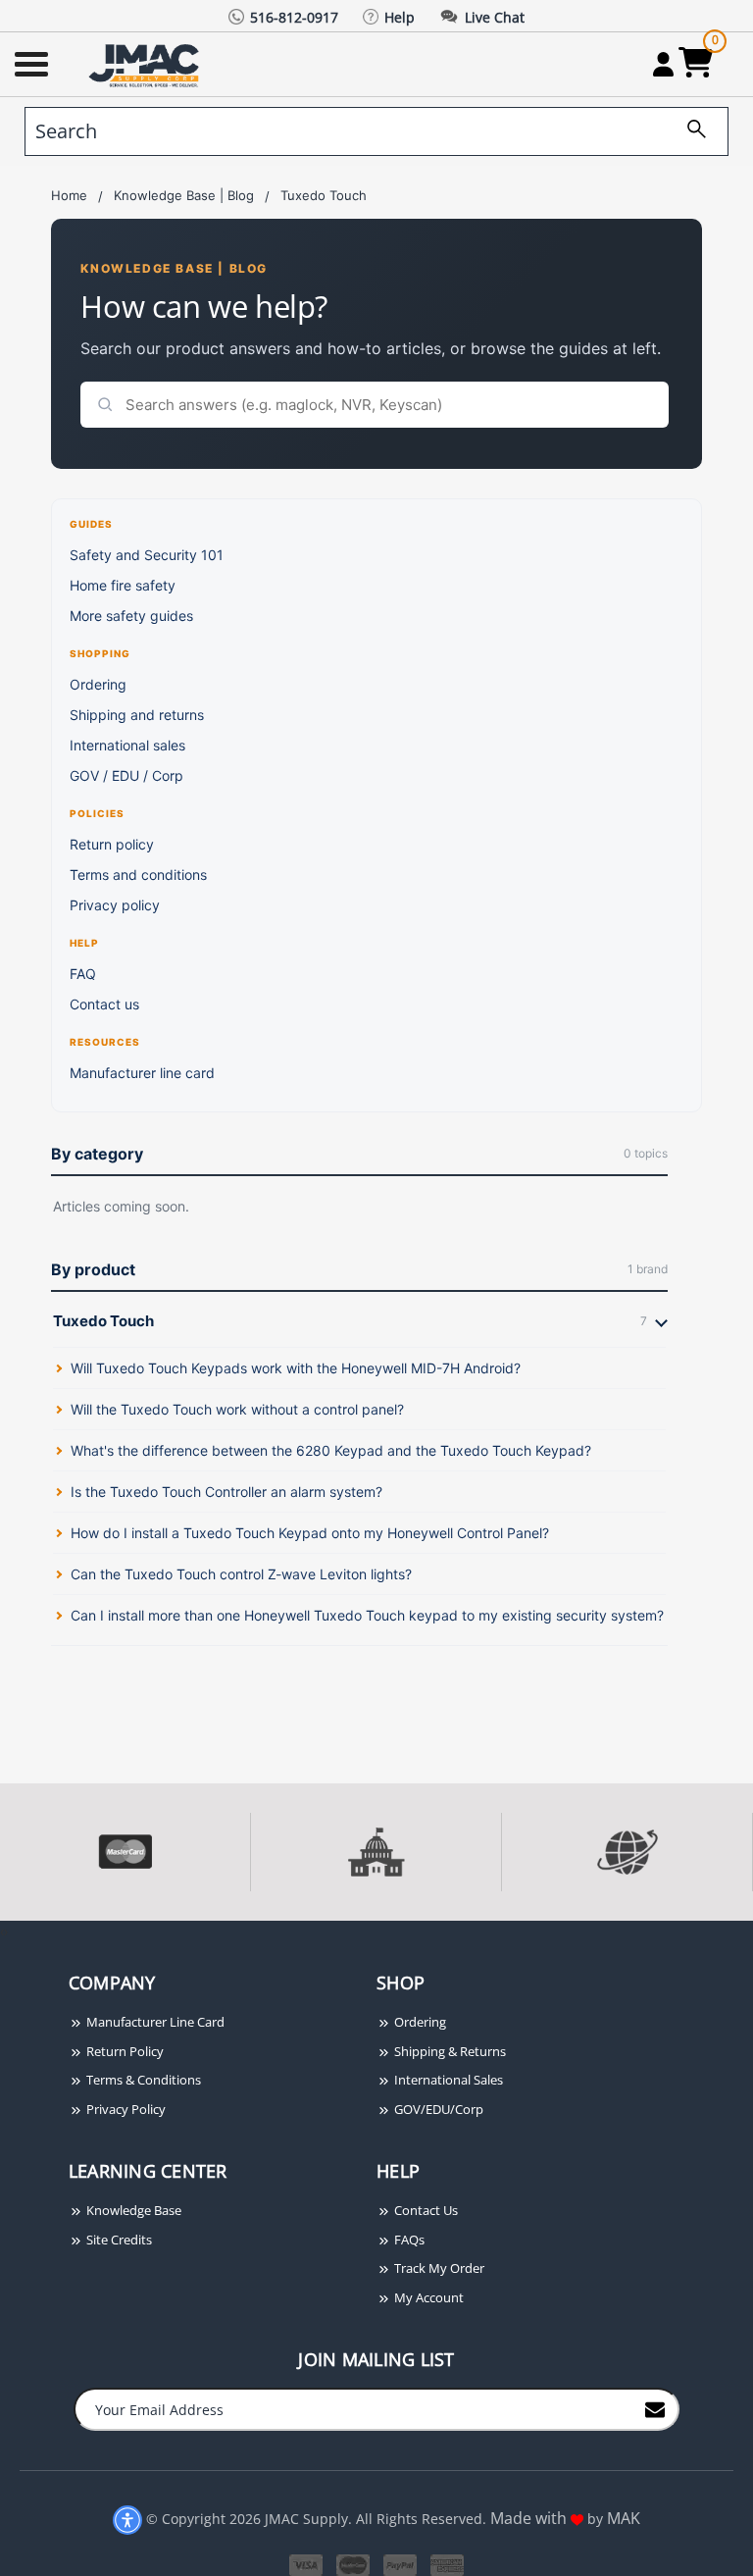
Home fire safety (123, 585)
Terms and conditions (138, 875)
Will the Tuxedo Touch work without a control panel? (237, 1409)
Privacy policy (115, 905)
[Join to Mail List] (655, 2408)
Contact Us (425, 2210)
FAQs (408, 2240)
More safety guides (131, 616)
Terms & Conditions (142, 2080)
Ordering (98, 684)
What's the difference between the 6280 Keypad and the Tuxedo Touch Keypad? (331, 1450)
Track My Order (438, 2268)
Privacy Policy (125, 2109)
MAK (624, 2518)
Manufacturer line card (142, 1073)
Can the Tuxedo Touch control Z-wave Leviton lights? (241, 1574)
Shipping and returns (137, 715)
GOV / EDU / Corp (126, 775)
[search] (689, 131)
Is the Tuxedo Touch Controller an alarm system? (226, 1492)
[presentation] (2, 1931)
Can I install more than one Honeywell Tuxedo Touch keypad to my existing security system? (367, 1615)
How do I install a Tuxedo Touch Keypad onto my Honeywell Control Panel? (310, 1533)
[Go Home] (146, 64)
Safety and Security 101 (147, 555)
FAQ (83, 974)
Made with (530, 2518)
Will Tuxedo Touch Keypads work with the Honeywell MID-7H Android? (296, 1368)
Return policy (112, 844)
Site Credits (118, 2240)
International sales (127, 745)
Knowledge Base (132, 2210)
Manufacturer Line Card (154, 2022)
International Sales (447, 2080)
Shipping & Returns (449, 2051)
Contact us (104, 1004)
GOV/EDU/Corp (437, 2109)
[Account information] (663, 64)
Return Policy (124, 2051)
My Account (427, 2297)
